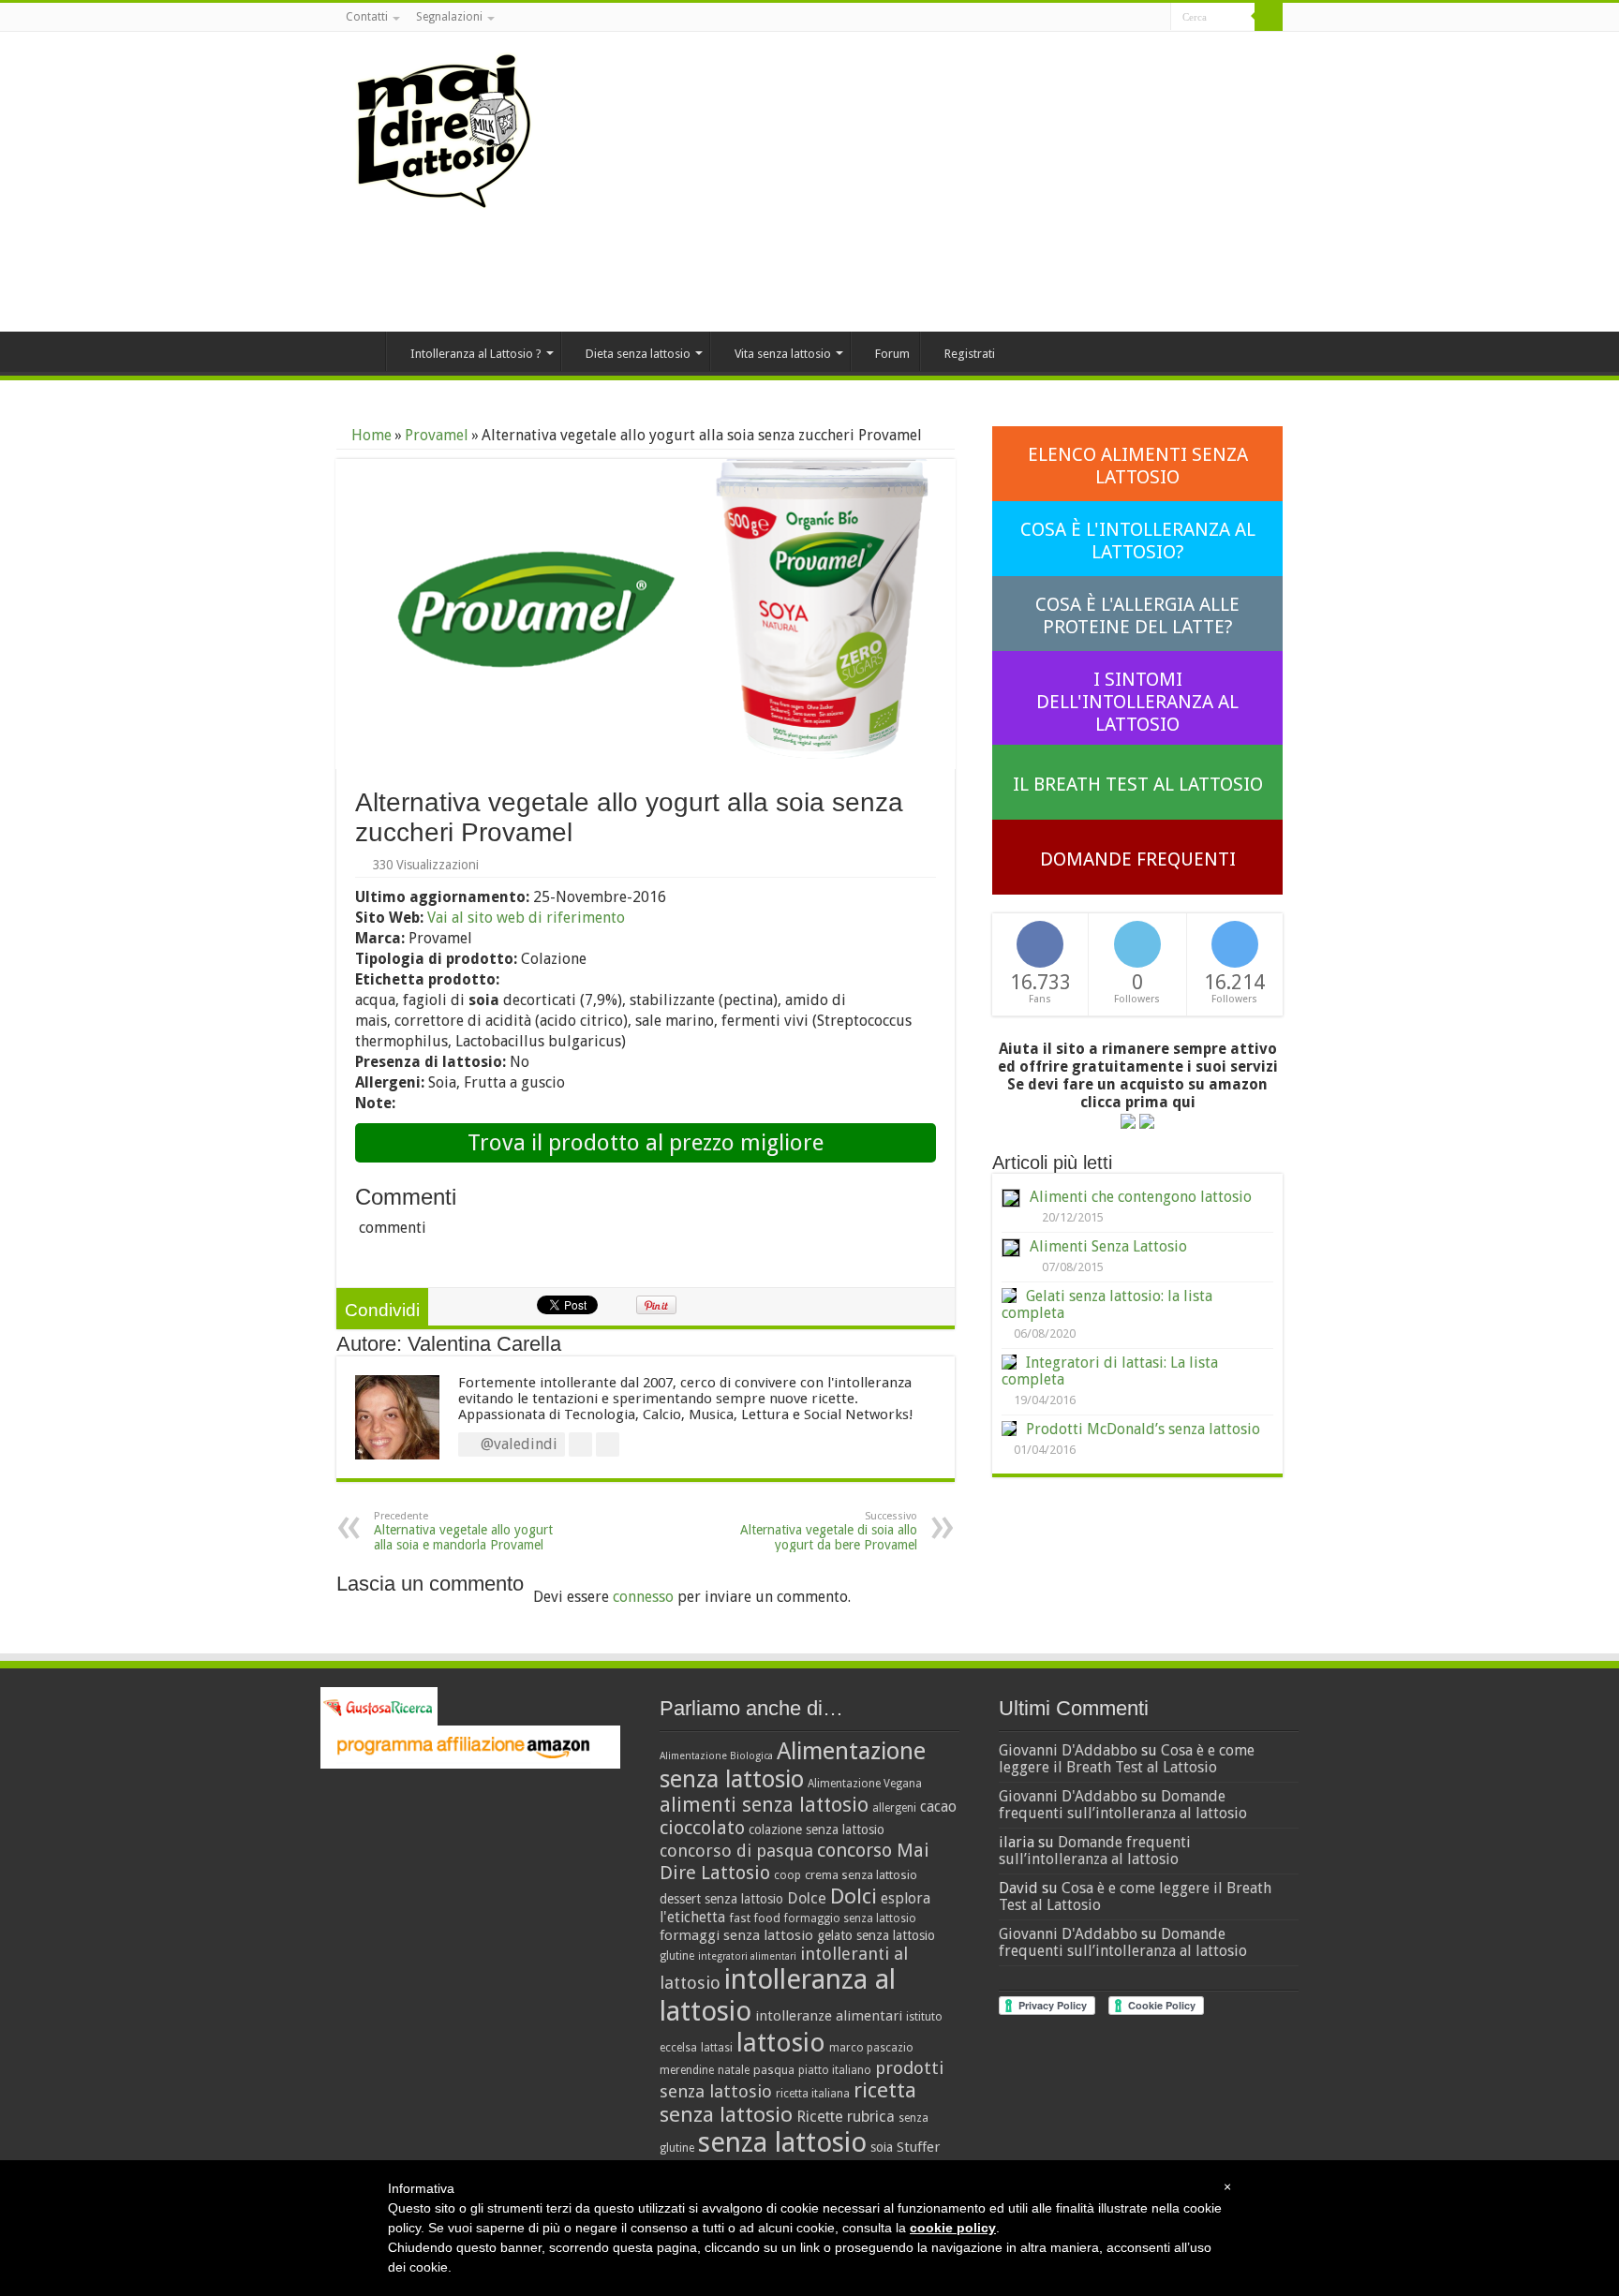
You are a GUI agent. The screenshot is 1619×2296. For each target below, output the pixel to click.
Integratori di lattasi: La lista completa (1110, 1371)
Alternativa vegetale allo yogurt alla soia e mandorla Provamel (463, 1531)
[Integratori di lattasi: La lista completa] (1009, 1362)
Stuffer (918, 2147)
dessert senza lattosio (721, 1899)
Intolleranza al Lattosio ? (476, 354)
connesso (643, 1597)
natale (734, 2070)
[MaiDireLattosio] (444, 130)
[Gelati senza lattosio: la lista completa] (1009, 1296)
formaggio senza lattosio (850, 1918)
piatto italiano (835, 2070)
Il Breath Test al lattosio (1138, 784)
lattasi (717, 2048)
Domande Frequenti (1138, 859)
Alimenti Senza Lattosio (1108, 1246)
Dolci (854, 1896)
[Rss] (1103, 18)
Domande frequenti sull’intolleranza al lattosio (1123, 1805)
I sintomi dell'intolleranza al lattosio (1137, 702)
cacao (938, 1807)
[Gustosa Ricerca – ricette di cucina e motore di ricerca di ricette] (379, 1705)
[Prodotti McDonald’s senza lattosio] (1009, 1429)
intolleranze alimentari (829, 2016)
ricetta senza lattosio (788, 2102)
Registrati (970, 354)
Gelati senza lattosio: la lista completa (1107, 1304)
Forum (892, 354)
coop (787, 1875)
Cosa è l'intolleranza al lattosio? (1138, 541)
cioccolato (702, 1828)
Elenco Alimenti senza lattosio (1138, 466)
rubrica (871, 2117)
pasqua (774, 2070)
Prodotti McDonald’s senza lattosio (1143, 1429)
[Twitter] (1139, 18)
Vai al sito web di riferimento (526, 918)
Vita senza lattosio (783, 354)
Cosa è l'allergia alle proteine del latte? (1137, 615)
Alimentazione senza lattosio (793, 1765)
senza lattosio (782, 2142)
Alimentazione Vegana (865, 1784)
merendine (687, 2070)
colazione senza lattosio (817, 1829)
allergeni (894, 1808)
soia (882, 2147)
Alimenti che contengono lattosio (1141, 1197)
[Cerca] (1269, 17)
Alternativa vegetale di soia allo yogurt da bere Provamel (829, 1531)
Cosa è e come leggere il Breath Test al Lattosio (1127, 1759)
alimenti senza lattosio (764, 1805)
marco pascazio (871, 2048)
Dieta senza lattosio (638, 354)
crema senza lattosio (861, 1875)
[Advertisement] (928, 182)
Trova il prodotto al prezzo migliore (646, 1143)
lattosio (781, 2043)
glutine (677, 1956)
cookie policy (953, 2228)
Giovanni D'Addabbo (1068, 1750)
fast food (755, 1918)
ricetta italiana (813, 2094)
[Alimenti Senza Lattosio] (1011, 1248)
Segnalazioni (449, 17)
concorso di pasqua (736, 1851)
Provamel (437, 435)
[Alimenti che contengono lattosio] (1011, 1198)
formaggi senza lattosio (736, 1935)
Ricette (820, 2117)
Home (361, 351)
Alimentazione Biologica (716, 1756)
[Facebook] (1121, 18)
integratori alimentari (747, 1956)
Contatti (367, 17)
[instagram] (1157, 18)
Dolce (807, 1898)
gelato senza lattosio (876, 1935)
